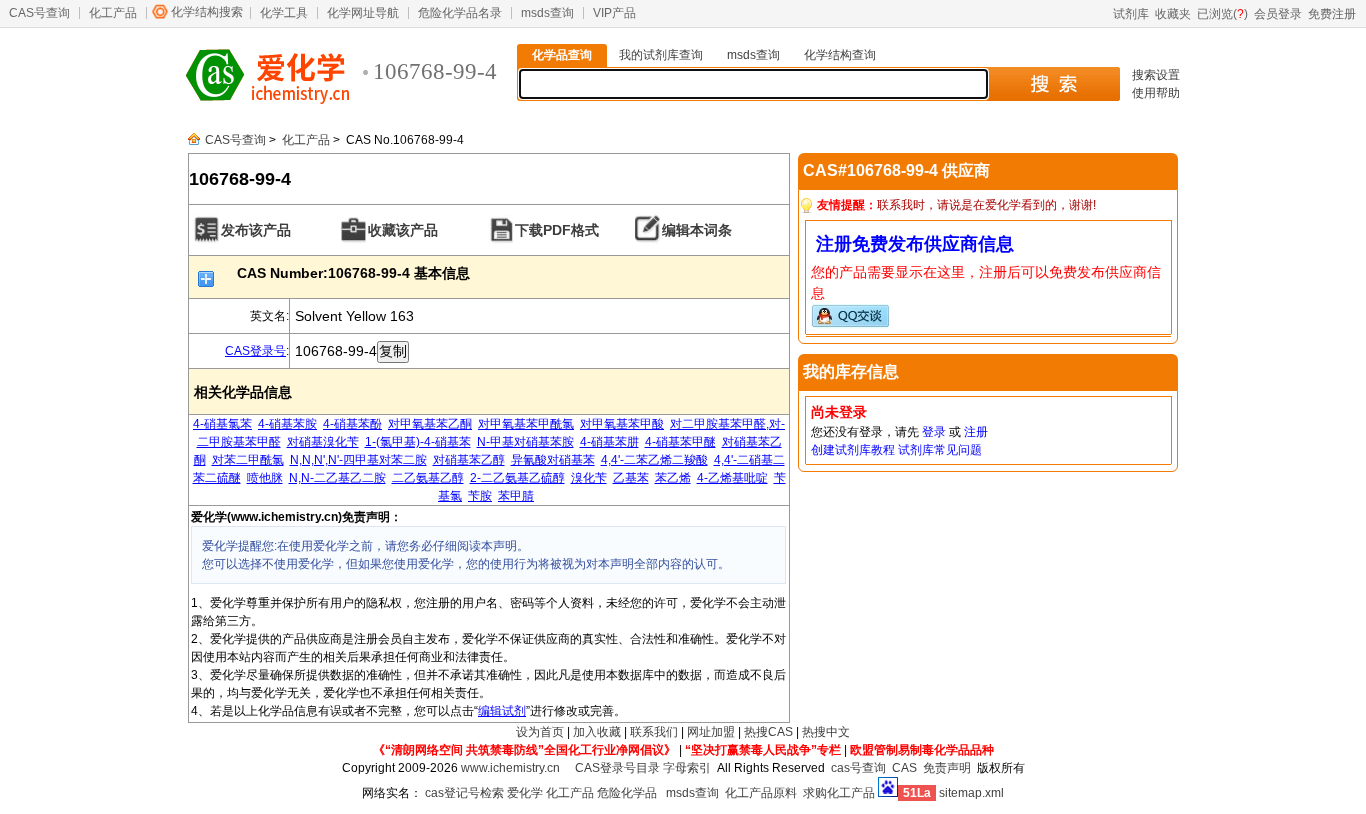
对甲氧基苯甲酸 (622, 424)
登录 (934, 432)
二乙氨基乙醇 (428, 478)
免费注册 (1332, 14)
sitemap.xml (971, 793)
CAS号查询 (39, 13)
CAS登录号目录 (617, 768)
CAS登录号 (255, 351)
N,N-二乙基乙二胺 (337, 478)
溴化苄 (589, 478)
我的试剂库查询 (661, 55)
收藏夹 (1173, 14)
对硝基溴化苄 (323, 442)
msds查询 (547, 13)
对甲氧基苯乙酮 (430, 424)
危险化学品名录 (460, 13)
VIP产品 (614, 13)
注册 (976, 432)
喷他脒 (265, 478)
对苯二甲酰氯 (248, 460)
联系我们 (654, 732)
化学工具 (284, 13)
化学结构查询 (840, 55)
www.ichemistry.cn (510, 768)
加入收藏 (597, 732)
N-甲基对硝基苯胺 (525, 442)
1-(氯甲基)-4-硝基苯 (418, 442)
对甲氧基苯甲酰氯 (526, 424)
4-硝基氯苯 (222, 424)
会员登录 (1278, 14)
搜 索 (1053, 84)
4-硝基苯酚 (352, 424)
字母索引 (687, 768)
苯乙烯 (673, 478)
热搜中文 (826, 732)
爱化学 (525, 793)
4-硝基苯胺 (287, 424)
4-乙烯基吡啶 (732, 478)
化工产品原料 (761, 793)
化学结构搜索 (207, 12)
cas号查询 (858, 768)
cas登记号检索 (464, 793)
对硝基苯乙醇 (469, 460)
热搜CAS (768, 732)
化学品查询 (562, 55)
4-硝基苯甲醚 (680, 442)
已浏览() (1222, 14)
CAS (904, 768)
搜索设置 (1156, 75)
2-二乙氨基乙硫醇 (517, 478)
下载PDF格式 (557, 230)
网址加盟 (711, 732)
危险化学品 (627, 793)
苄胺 (480, 496)
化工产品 (113, 13)
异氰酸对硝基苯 (553, 460)
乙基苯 (631, 478)
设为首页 (540, 732)
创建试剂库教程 (853, 450)
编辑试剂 (502, 711)
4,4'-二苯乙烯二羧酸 (654, 460)
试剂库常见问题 (940, 450)
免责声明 (947, 768)
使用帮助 (1156, 93)
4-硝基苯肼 (609, 442)
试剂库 (1131, 14)
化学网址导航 (363, 13)
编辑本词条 (697, 230)
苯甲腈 (516, 496)
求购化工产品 (839, 793)
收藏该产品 (403, 230)
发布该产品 (256, 230)
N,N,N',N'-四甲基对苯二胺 (358, 460)
